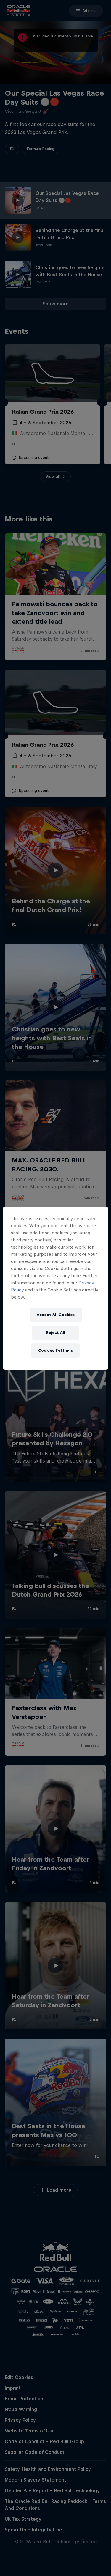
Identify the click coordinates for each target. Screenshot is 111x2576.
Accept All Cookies (56, 1315)
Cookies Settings (55, 1350)
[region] (55, 1288)
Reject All (56, 1333)
